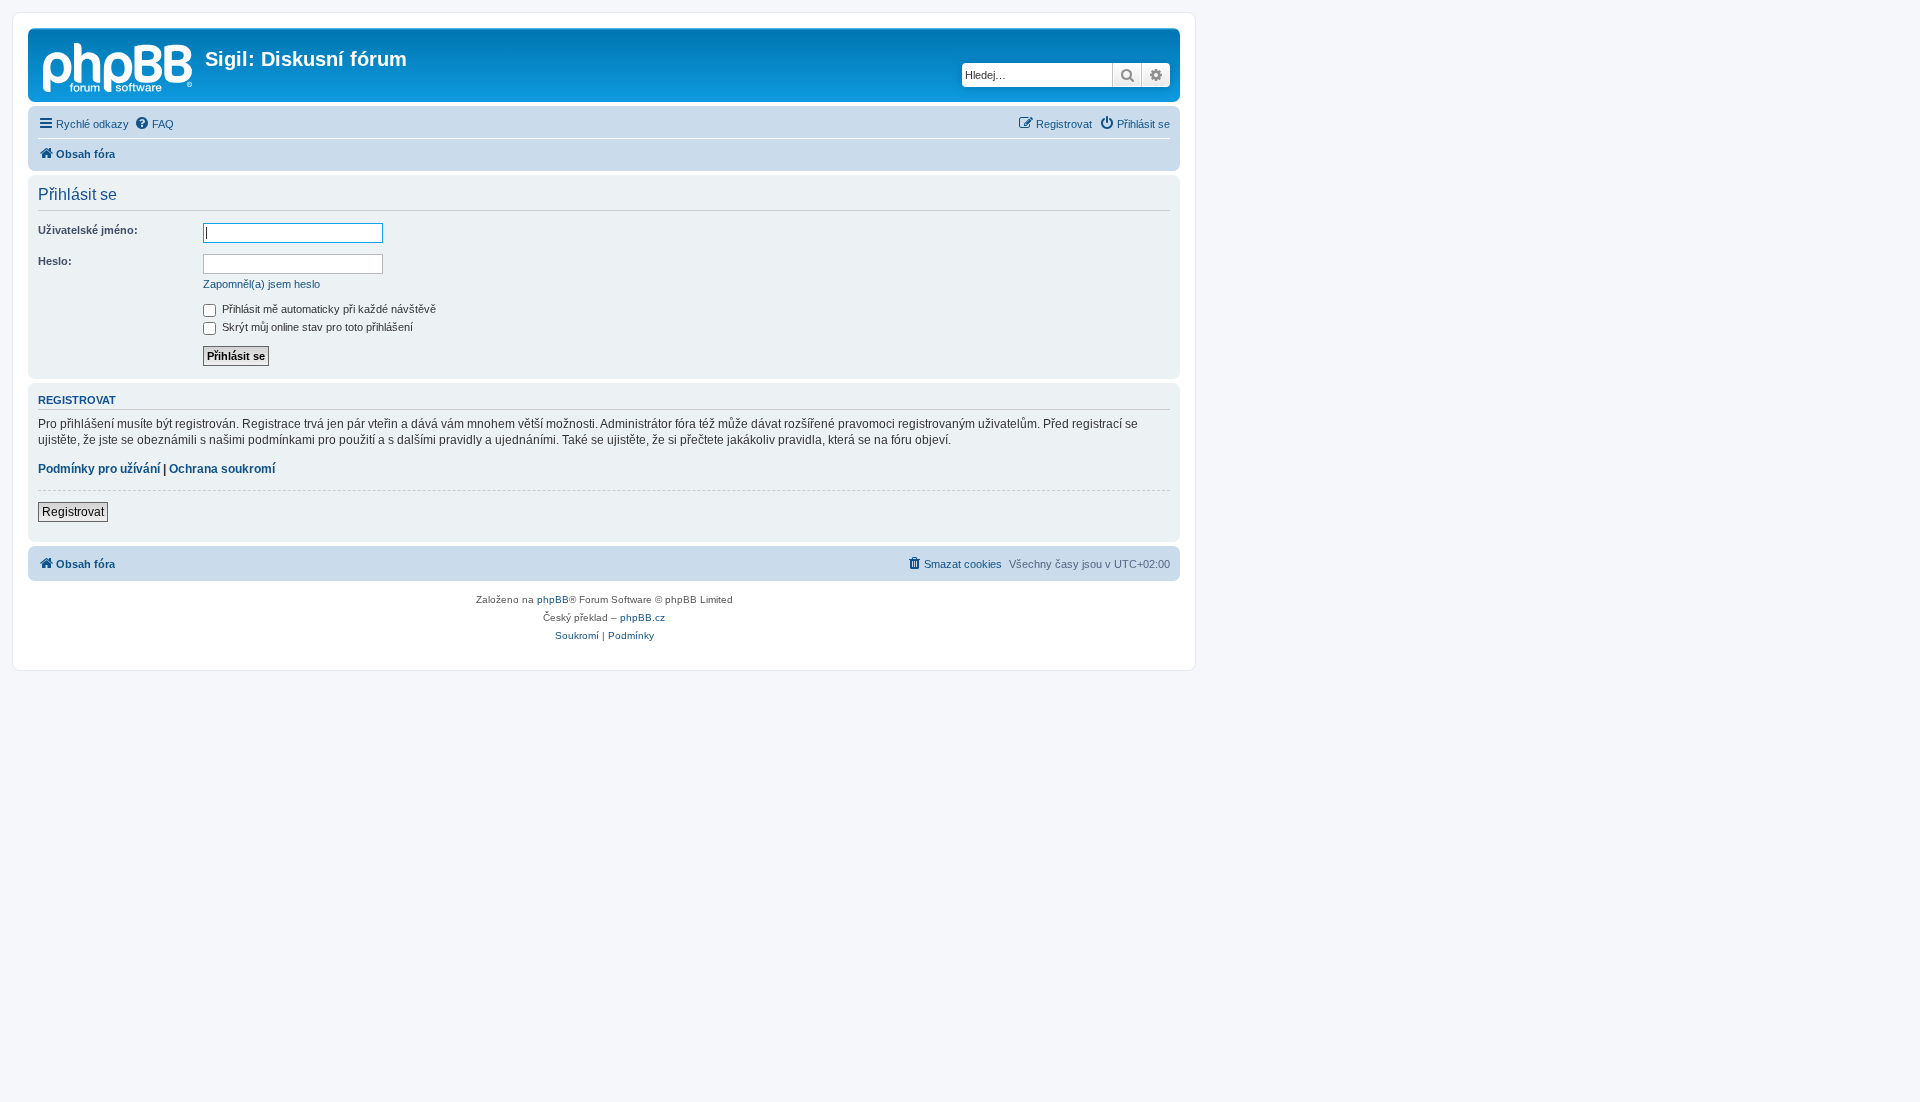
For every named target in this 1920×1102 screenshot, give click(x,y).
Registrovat (73, 512)
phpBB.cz (642, 617)
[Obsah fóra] (119, 65)
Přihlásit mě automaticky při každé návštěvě (327, 309)
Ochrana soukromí (222, 469)
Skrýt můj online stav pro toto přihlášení (316, 327)
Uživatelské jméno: (88, 230)
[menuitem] (154, 124)
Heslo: (55, 261)
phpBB (553, 599)
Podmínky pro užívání (99, 469)
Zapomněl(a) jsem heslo (261, 284)
